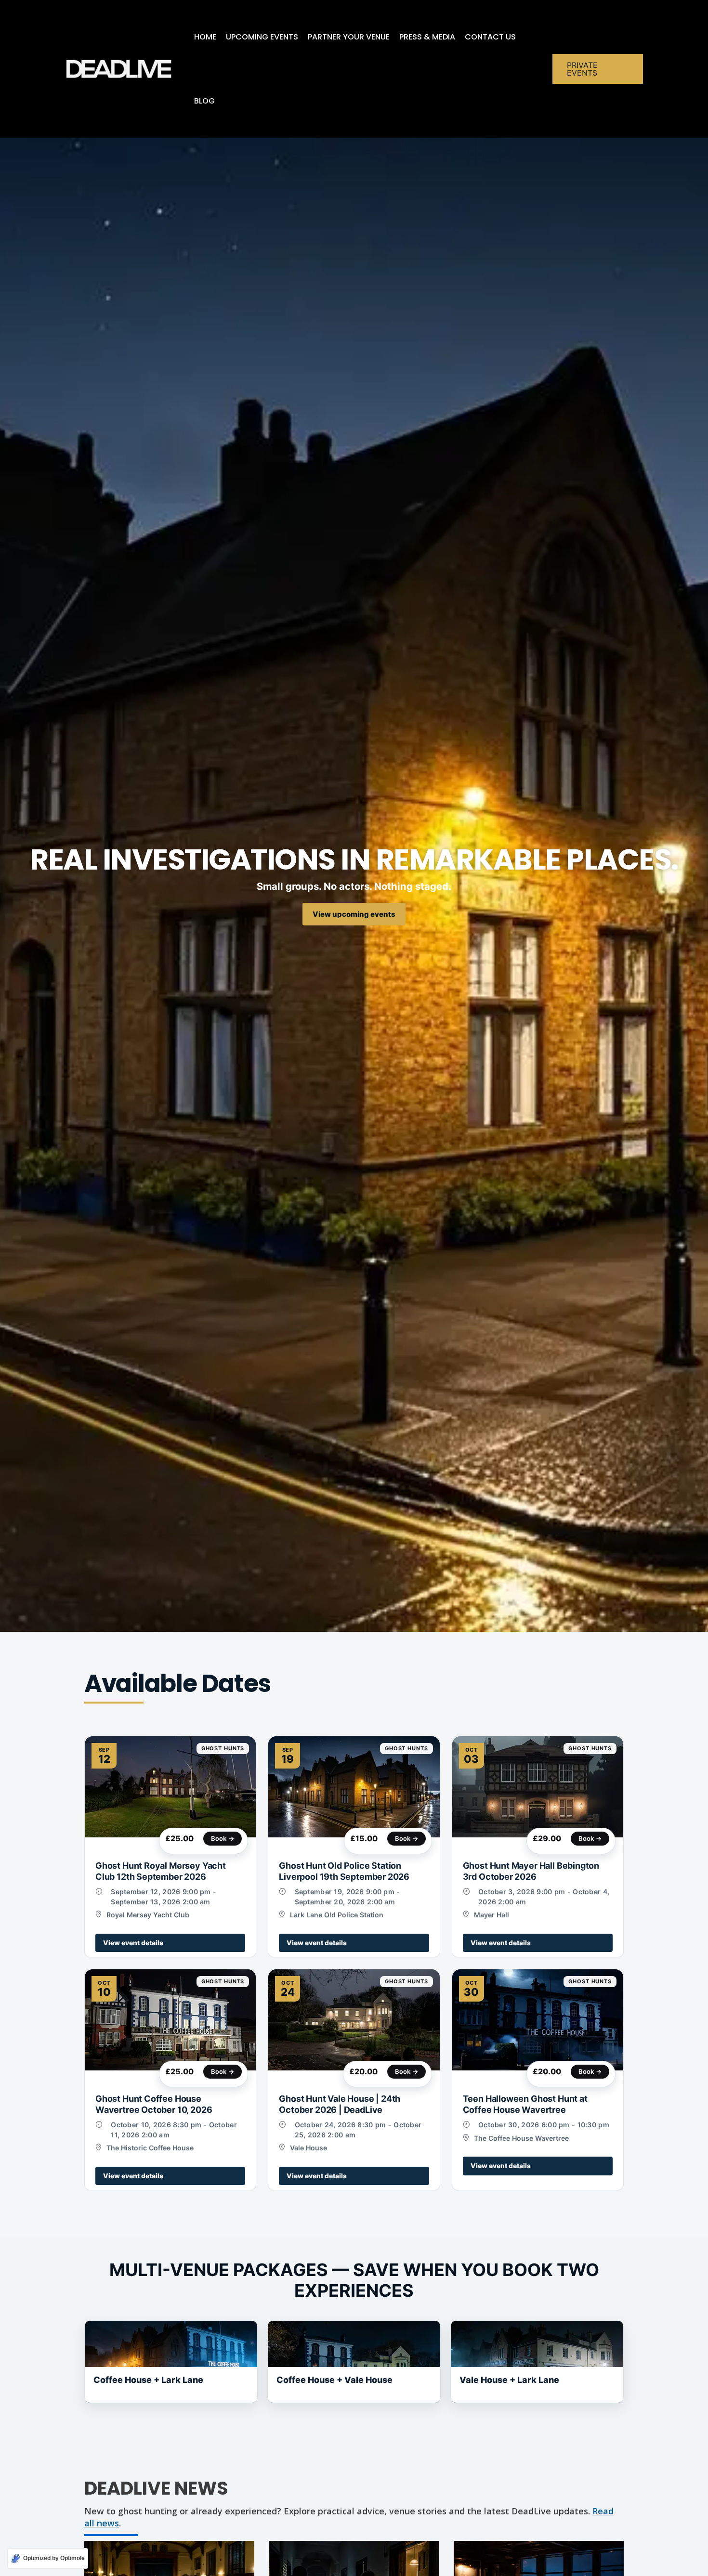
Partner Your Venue (349, 37)
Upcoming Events (262, 37)
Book (223, 1838)
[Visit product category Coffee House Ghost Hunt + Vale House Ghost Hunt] (354, 2362)
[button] (598, 69)
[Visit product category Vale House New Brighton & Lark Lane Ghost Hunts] (537, 2362)
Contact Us (490, 37)
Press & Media (427, 37)
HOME (205, 37)
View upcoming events (354, 914)
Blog (204, 101)
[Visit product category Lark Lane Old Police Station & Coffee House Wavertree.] (171, 2362)
